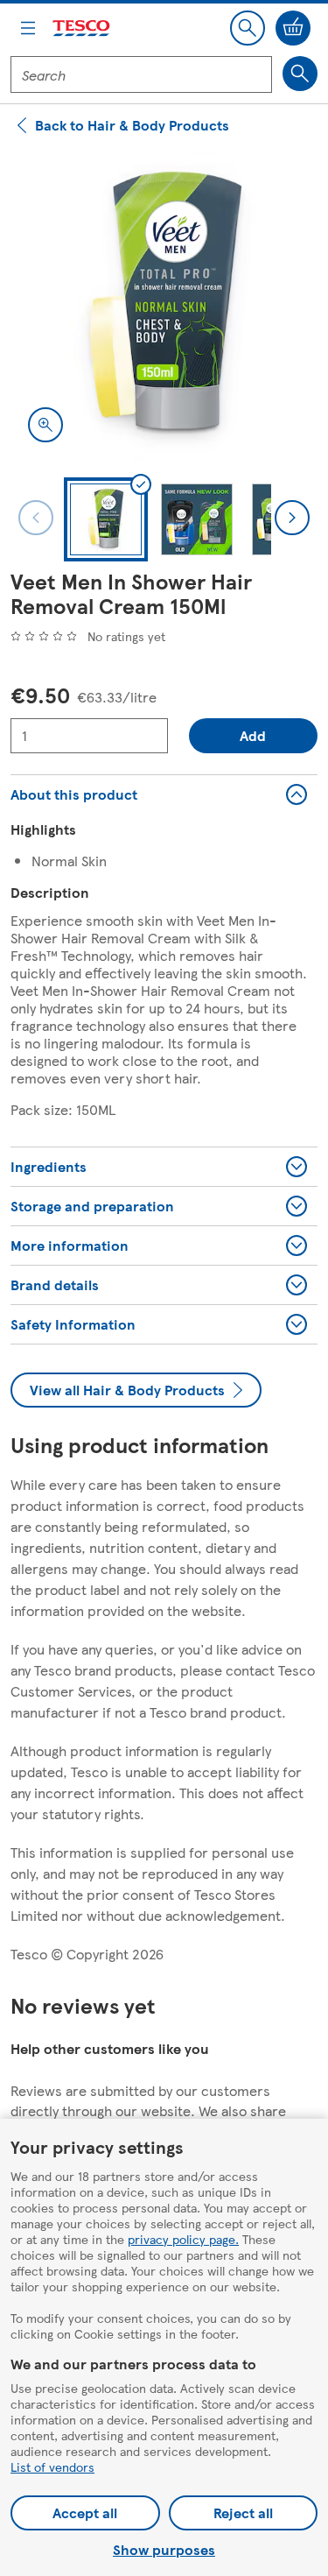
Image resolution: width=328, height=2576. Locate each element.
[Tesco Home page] (82, 28)
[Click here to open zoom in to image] (45, 425)
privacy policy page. (183, 2239)
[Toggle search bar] (248, 28)
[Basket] (293, 28)
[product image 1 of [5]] (164, 306)
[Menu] (28, 28)
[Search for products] (300, 74)
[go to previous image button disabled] (36, 518)
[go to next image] (292, 518)
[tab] (106, 519)
